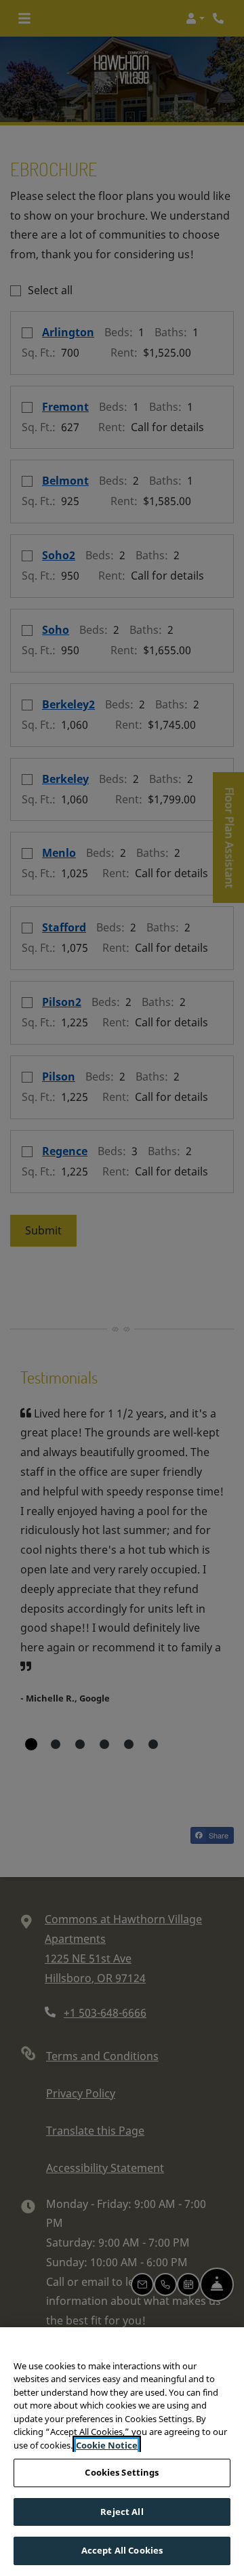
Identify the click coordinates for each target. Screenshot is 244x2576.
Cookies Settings (122, 2472)
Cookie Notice (107, 2445)
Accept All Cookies (122, 2550)
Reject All (122, 2512)
